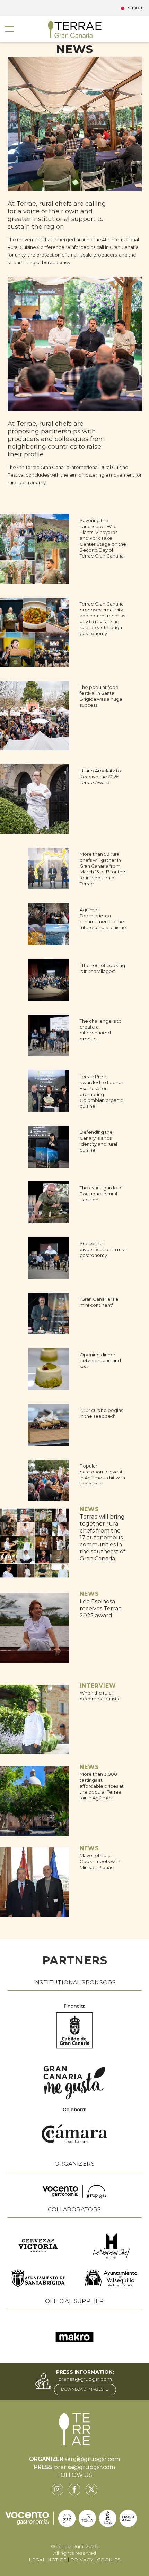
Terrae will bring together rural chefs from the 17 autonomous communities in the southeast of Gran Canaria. (103, 1538)
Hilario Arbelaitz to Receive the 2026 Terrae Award (100, 777)
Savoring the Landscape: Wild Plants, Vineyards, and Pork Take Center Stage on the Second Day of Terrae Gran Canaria (103, 538)
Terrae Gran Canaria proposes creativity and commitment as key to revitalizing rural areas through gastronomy (102, 619)
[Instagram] (58, 2489)
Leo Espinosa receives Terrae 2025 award (101, 1608)
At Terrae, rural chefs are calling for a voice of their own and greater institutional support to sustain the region (57, 215)
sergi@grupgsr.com (92, 2459)
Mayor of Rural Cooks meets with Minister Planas (100, 1861)
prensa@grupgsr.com (85, 2379)
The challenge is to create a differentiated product (101, 1030)
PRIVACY (82, 2560)
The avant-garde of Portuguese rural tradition (101, 1194)
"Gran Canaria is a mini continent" (99, 1302)
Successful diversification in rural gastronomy (103, 1249)
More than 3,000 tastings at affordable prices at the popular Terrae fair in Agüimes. (102, 1786)
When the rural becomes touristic (100, 1696)
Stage (136, 8)
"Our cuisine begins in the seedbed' (101, 1413)
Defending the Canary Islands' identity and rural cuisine (98, 1141)
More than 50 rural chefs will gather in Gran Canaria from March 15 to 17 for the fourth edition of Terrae (103, 869)
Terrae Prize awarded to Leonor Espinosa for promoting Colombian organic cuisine (102, 1091)
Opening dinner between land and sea (100, 1360)
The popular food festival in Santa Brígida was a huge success (101, 696)
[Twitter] (91, 2489)
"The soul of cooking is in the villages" (102, 968)
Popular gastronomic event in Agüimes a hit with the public (102, 1475)
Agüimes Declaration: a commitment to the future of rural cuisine (103, 919)
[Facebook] (74, 2489)
